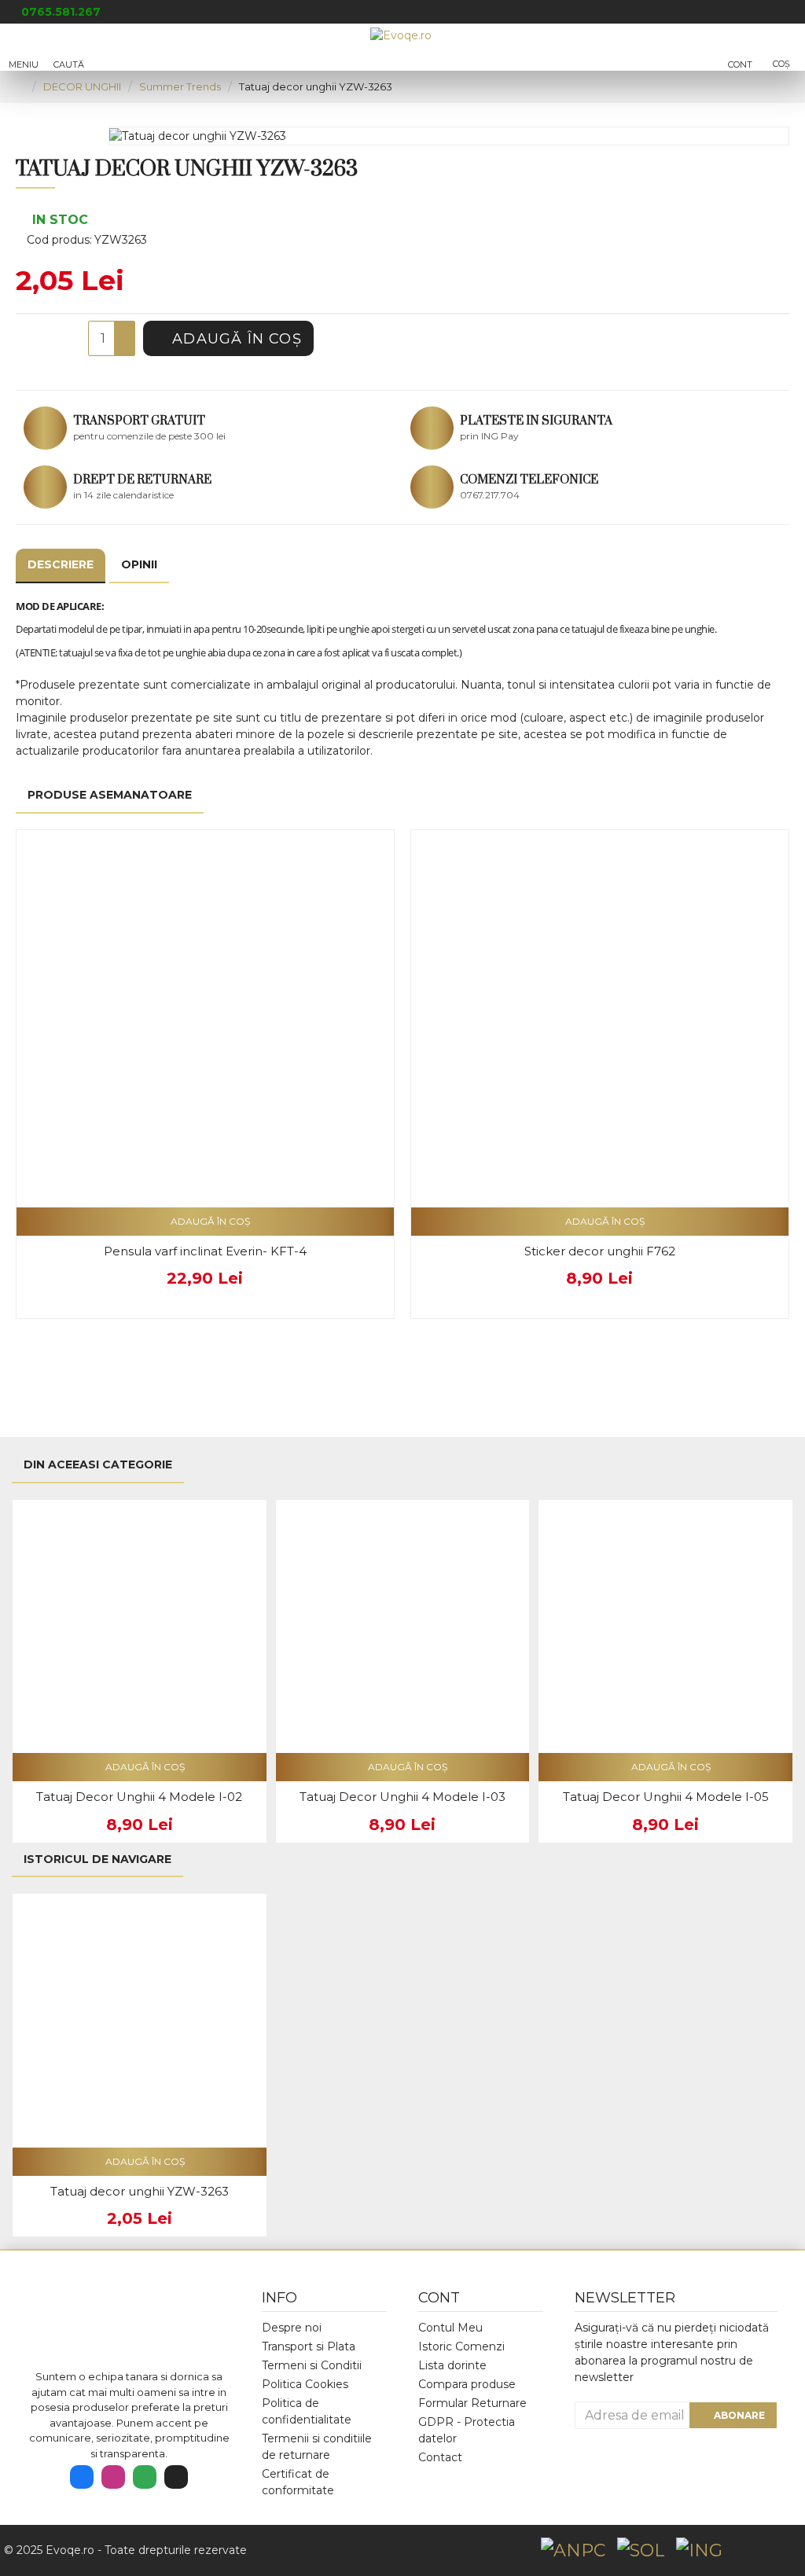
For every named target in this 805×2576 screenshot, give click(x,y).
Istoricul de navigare (97, 1859)
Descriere (61, 564)
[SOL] (641, 2550)
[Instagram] (113, 2477)
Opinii (139, 564)
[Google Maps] (145, 2477)
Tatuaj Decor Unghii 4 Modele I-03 (402, 1797)
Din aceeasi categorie (98, 1464)
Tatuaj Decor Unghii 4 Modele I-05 (666, 1797)
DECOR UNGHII (82, 86)
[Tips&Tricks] (176, 2477)
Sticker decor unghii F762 (600, 1251)
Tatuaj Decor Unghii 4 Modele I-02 (139, 1797)
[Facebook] (82, 2477)
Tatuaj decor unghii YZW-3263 (140, 2191)
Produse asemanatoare (110, 795)
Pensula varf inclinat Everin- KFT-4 (205, 1251)
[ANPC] (573, 2550)
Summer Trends (180, 86)
